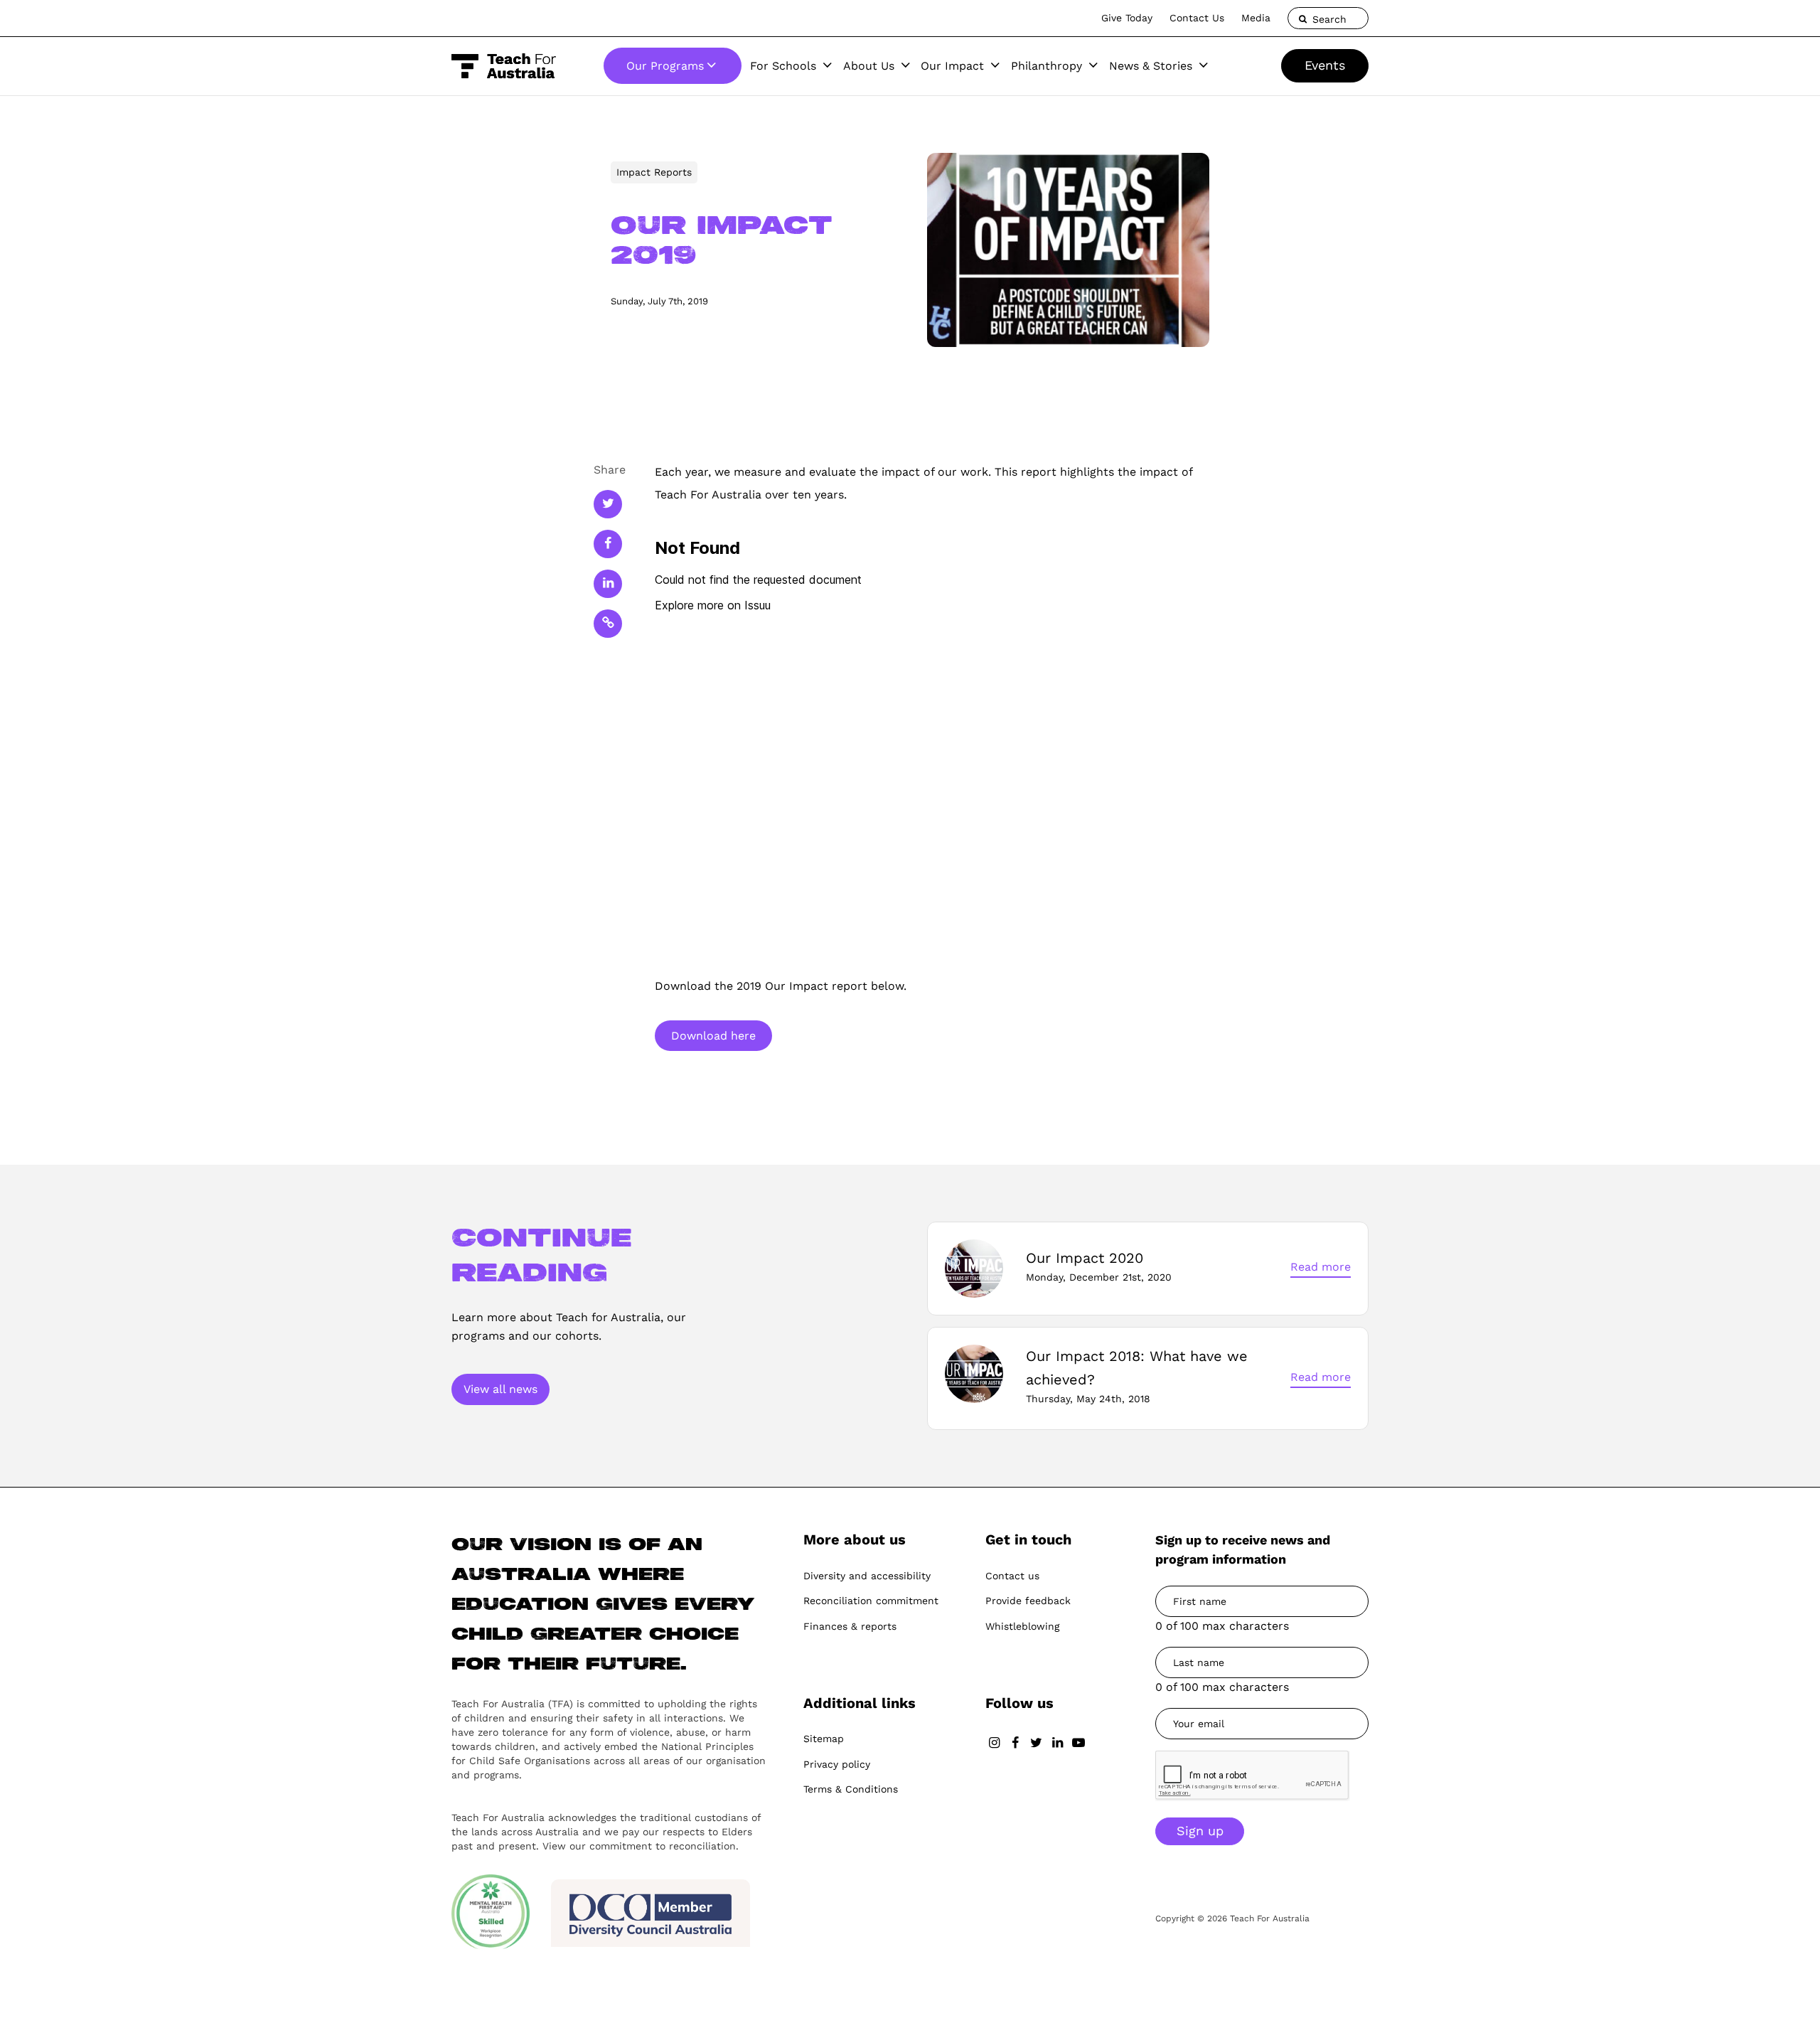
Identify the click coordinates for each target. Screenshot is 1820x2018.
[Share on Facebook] (608, 544)
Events (1325, 65)
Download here (713, 1036)
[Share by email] (608, 624)
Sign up (1200, 1831)
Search (1328, 19)
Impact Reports (654, 172)
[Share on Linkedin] (608, 584)
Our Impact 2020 (1085, 1258)
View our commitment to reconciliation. (641, 1846)
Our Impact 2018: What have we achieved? (1137, 1367)
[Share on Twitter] (608, 504)
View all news (500, 1389)
